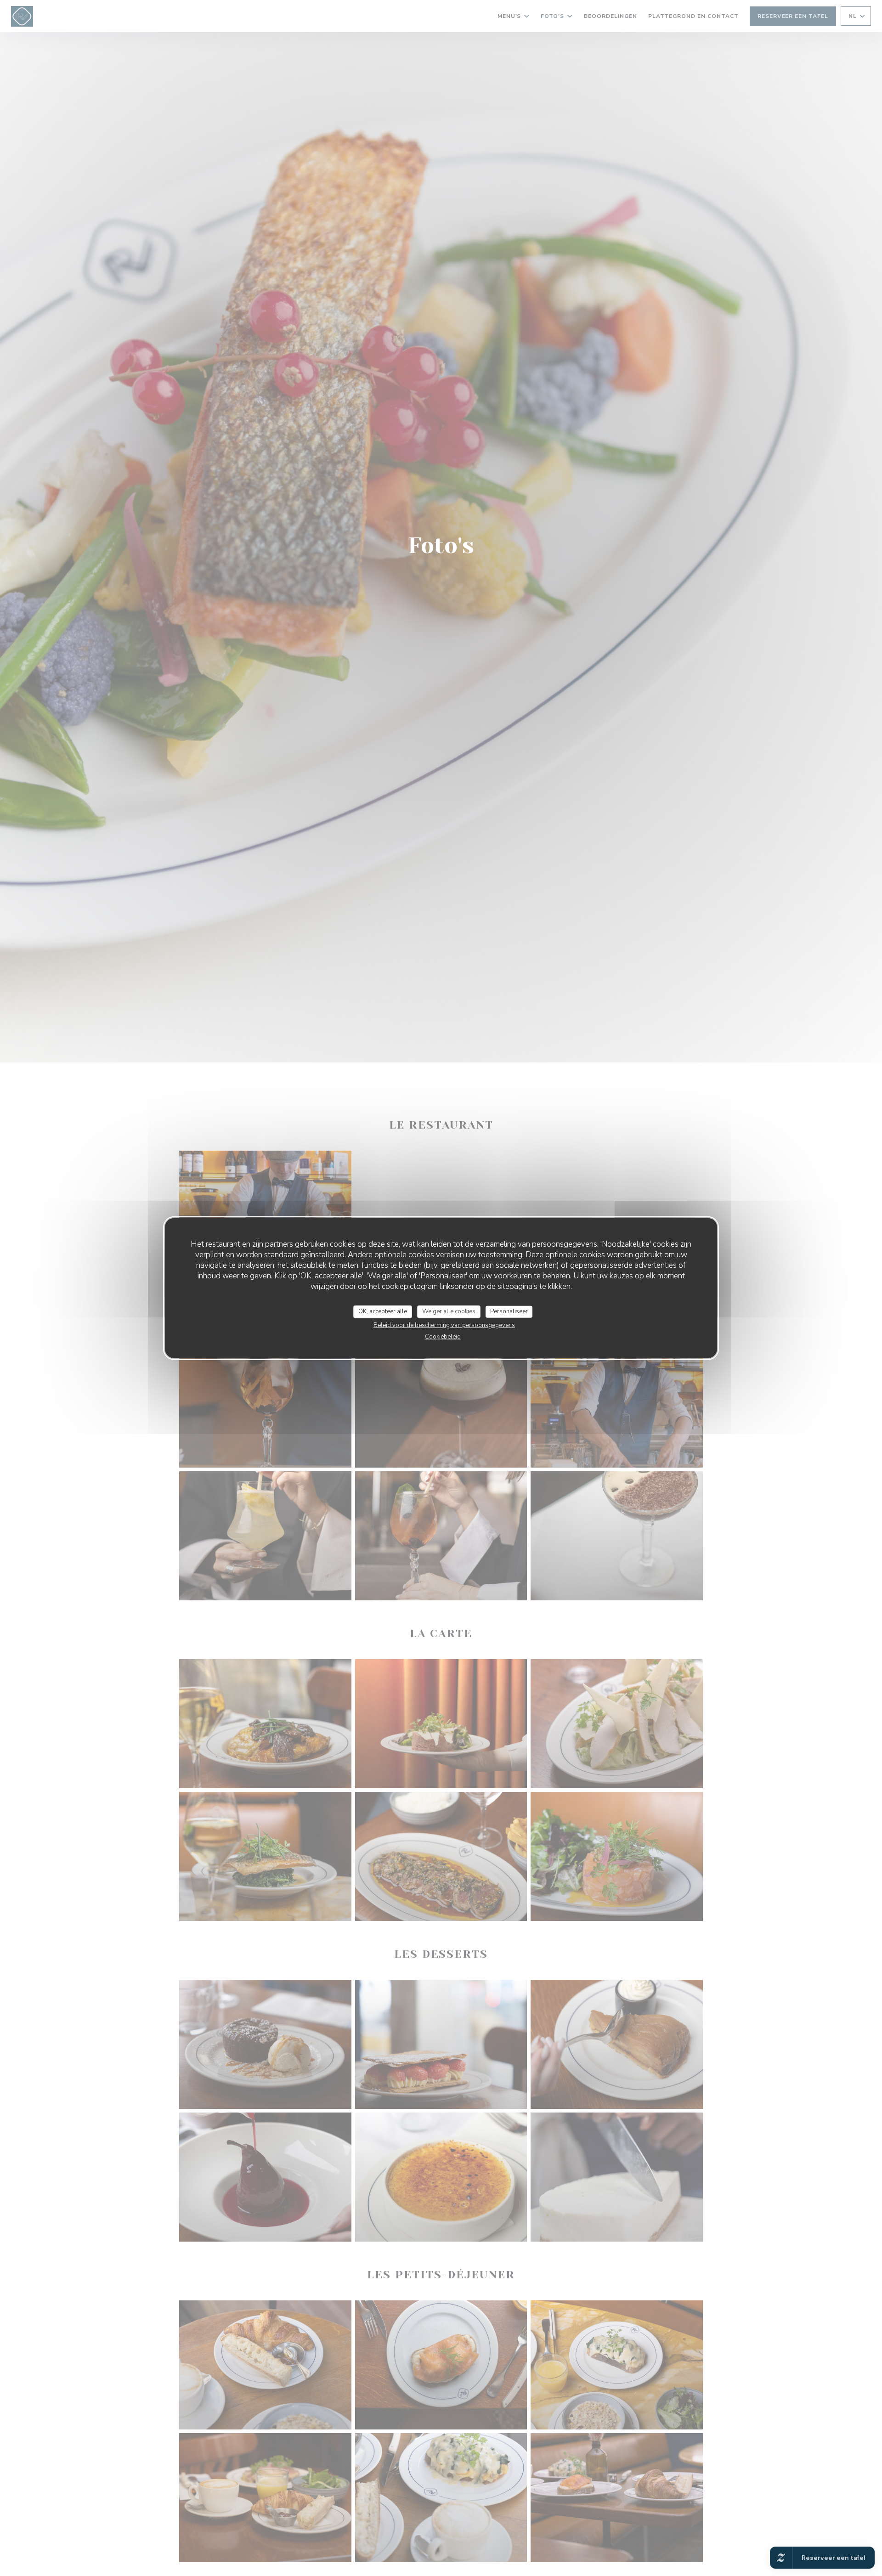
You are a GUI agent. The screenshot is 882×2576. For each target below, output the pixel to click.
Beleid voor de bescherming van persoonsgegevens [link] (444, 1325)
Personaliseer (509, 1311)
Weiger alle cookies (449, 1311)
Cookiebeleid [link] (443, 1336)
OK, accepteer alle (383, 1311)
